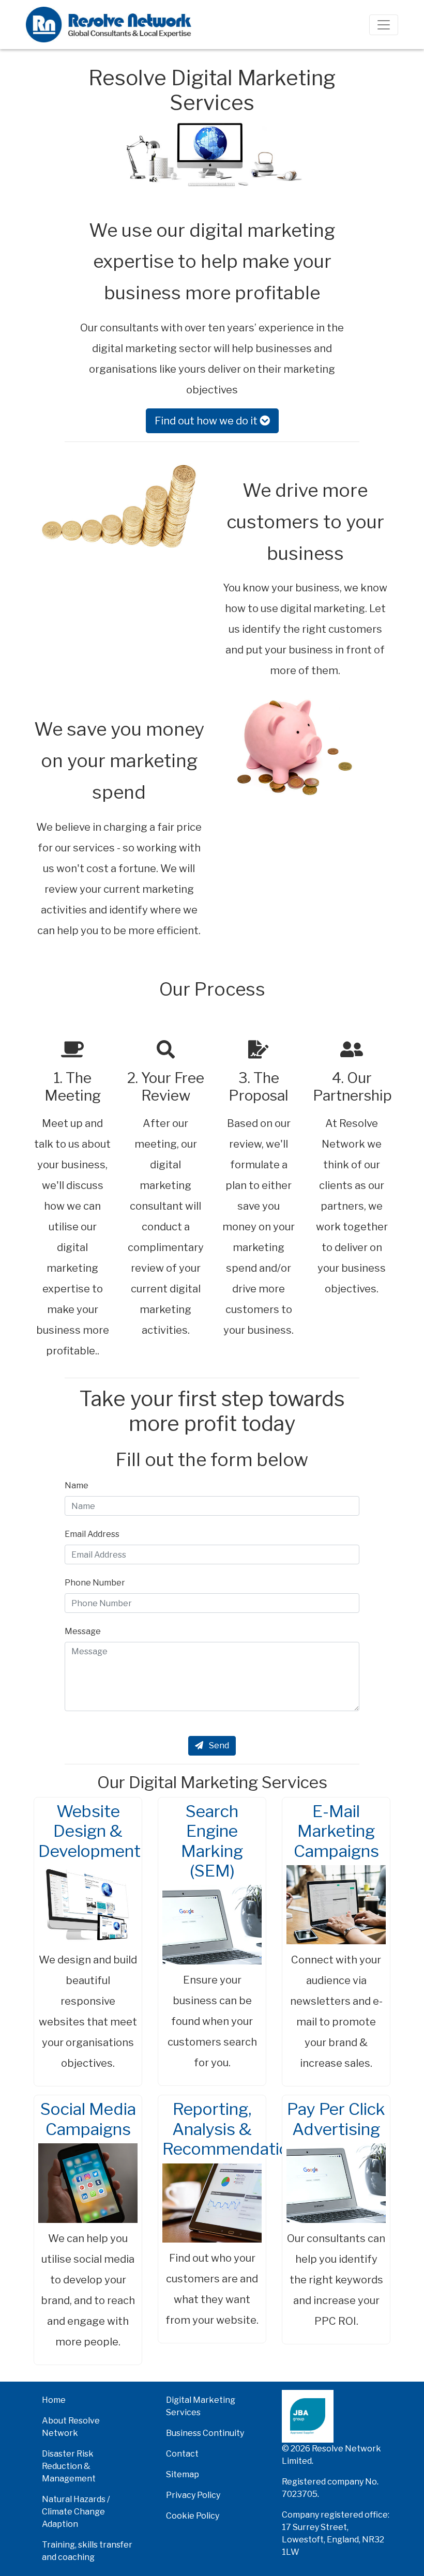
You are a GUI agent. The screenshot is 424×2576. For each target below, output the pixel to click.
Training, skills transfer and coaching (87, 2551)
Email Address (92, 1534)
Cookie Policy (193, 2516)
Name (77, 1485)
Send (218, 1746)
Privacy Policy (193, 2495)
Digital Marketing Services (201, 2406)
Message (83, 1631)
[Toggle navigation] (384, 25)
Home (54, 2400)
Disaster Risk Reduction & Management (69, 2466)
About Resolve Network (71, 2427)
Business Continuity (205, 2433)
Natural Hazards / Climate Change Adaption (76, 2512)
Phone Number (95, 1583)
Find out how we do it (207, 421)
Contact (182, 2454)
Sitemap (183, 2474)
